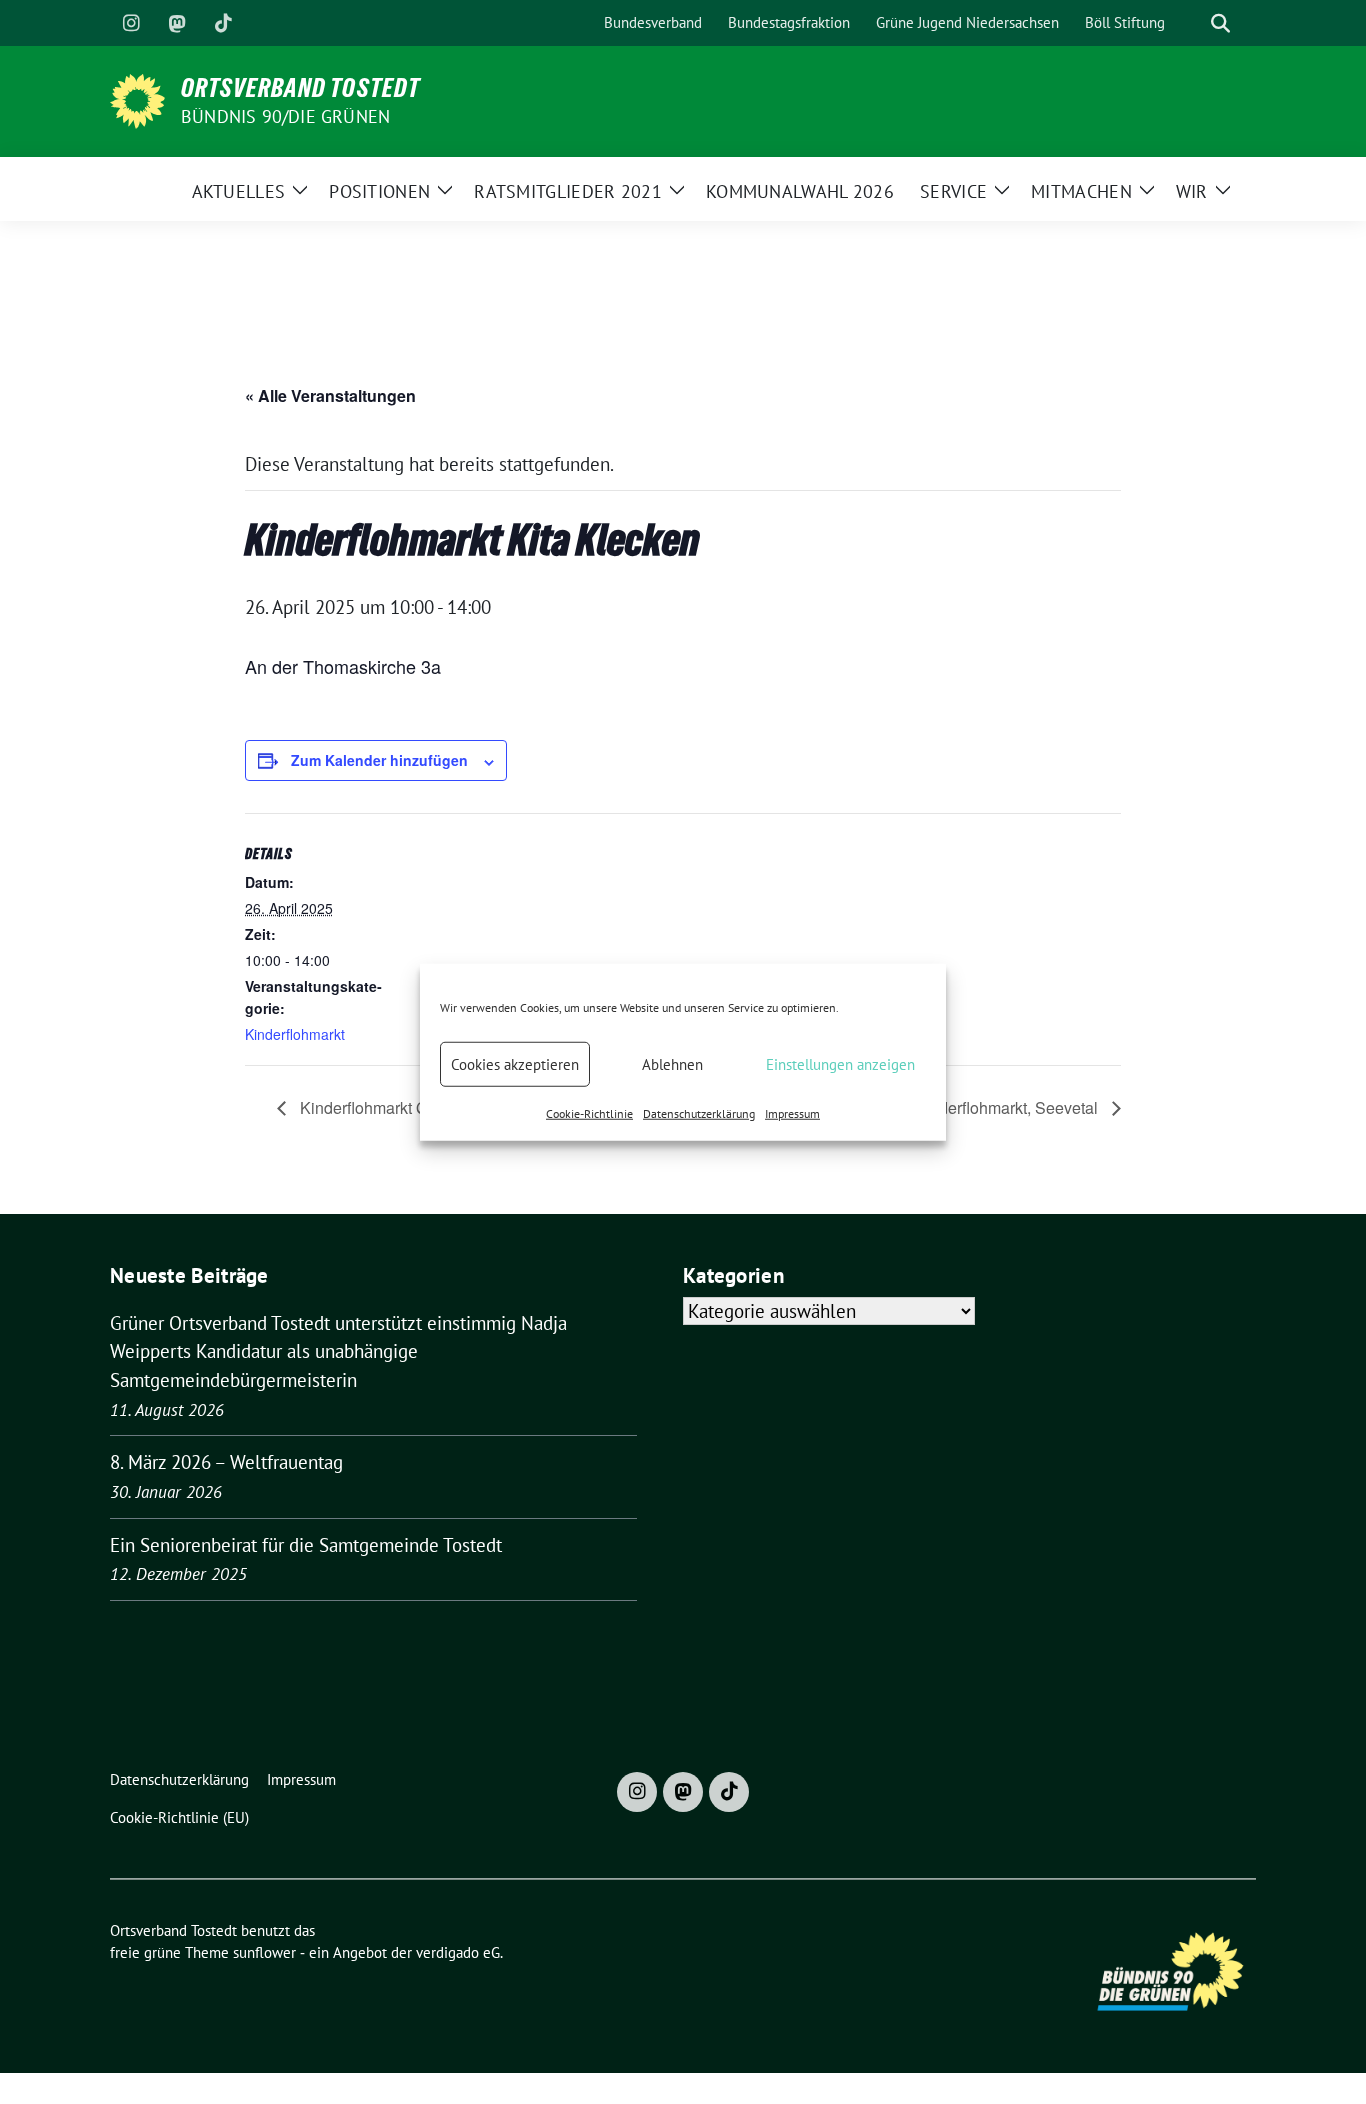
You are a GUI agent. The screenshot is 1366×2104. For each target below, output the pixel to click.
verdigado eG (458, 1952)
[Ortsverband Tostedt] (137, 99)
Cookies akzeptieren (515, 1063)
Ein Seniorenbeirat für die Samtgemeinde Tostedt (306, 1545)
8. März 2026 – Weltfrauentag (226, 1462)
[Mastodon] (177, 23)
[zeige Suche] (1220, 23)
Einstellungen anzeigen (840, 1063)
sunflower (264, 1952)
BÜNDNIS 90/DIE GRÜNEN (285, 116)
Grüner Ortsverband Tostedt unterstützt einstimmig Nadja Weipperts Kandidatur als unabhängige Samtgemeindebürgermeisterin (338, 1351)
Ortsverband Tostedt (300, 88)
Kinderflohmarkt (295, 1034)
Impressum (792, 1113)
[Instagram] (131, 23)
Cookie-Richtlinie (589, 1113)
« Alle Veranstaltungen (330, 395)
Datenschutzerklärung (699, 1113)
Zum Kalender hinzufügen (379, 760)
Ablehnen (672, 1063)
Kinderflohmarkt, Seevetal (1008, 1107)
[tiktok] (223, 23)
